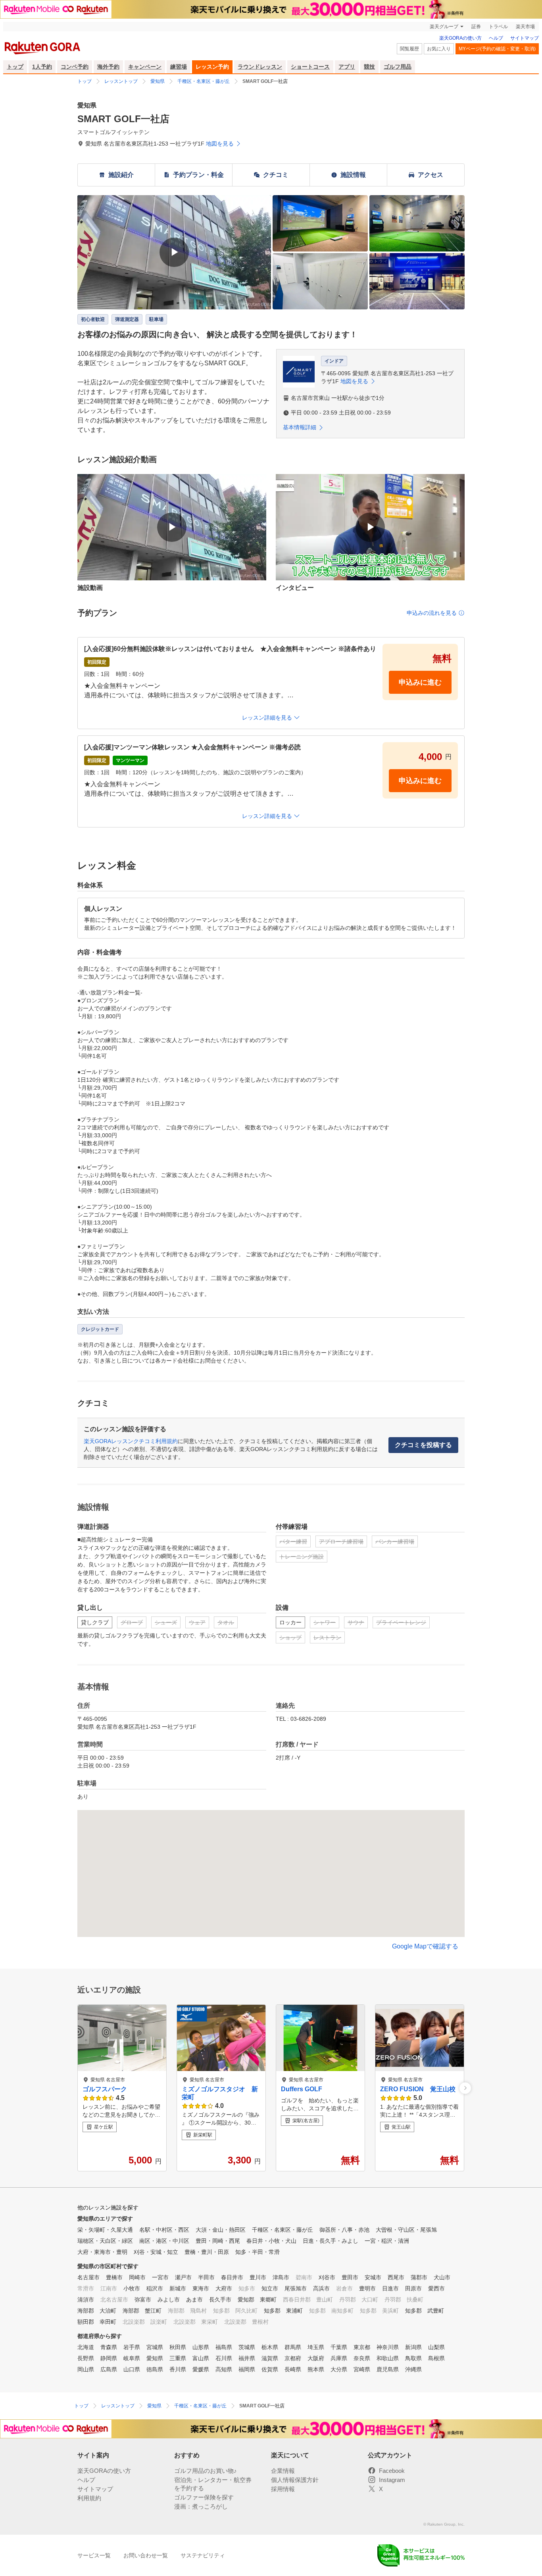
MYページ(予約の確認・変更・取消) (497, 49)
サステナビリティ (203, 2555)
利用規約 (89, 2498)
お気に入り (439, 49)
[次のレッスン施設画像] (465, 2088)
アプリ (347, 67)
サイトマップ (525, 38)
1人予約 (42, 67)
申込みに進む (420, 682)
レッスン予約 (212, 67)
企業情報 (283, 2471)
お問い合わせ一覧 (146, 2555)
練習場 (179, 67)
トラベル (498, 27)
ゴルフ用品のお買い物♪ (206, 2471)
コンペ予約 (75, 67)
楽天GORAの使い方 (460, 38)
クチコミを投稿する (423, 1445)
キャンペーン (145, 67)
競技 (369, 67)
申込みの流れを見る (432, 613)
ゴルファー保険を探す (204, 2497)
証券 (476, 27)
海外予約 (108, 67)
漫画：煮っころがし (201, 2506)
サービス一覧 (94, 2555)
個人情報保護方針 (295, 2480)
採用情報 (283, 2489)
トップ (15, 67)
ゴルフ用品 (398, 67)
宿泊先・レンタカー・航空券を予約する (213, 2484)
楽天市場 (525, 27)
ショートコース (310, 67)
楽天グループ (444, 27)
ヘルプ (496, 38)
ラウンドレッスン (260, 67)
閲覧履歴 (409, 49)
